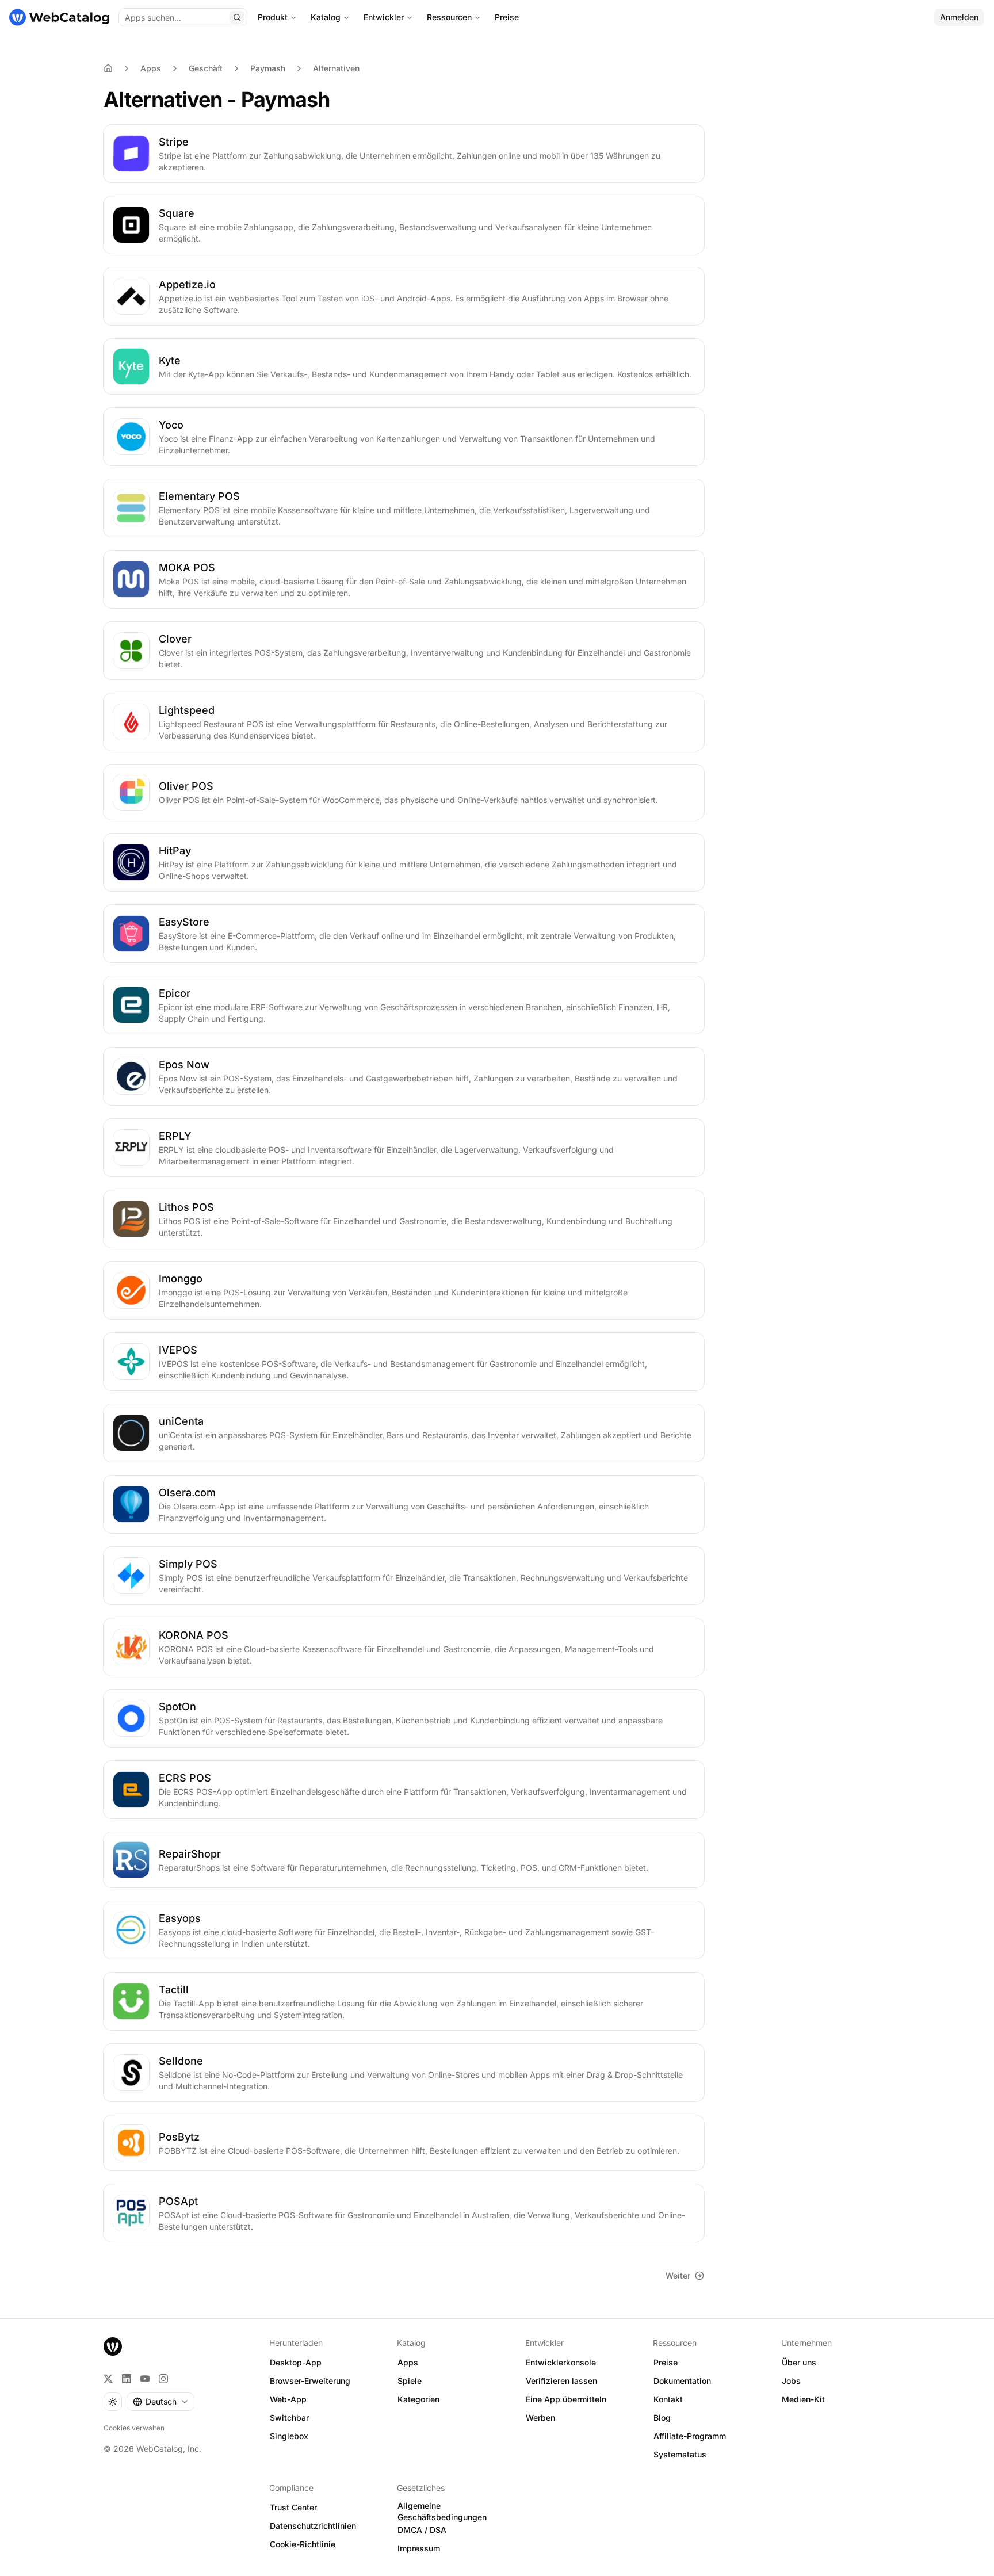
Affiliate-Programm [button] (690, 2436)
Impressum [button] (419, 2548)
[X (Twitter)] (108, 2379)
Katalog (326, 17)
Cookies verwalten (134, 2428)
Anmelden (959, 17)
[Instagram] (163, 2379)
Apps (151, 68)
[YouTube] (145, 2379)
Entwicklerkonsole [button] (561, 2362)
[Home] (108, 68)
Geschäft (206, 68)
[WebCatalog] (113, 2346)
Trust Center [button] (293, 2507)
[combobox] (160, 2402)
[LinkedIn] (127, 2379)
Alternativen (336, 68)
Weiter (678, 2275)
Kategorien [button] (418, 2399)
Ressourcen (449, 17)
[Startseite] (59, 17)
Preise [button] (666, 2362)
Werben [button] (540, 2418)
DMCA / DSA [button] (422, 2530)
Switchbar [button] (289, 2418)
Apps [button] (408, 2362)
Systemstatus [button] (680, 2454)
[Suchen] (237, 17)
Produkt (273, 17)
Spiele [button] (410, 2381)
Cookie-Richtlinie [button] (303, 2544)
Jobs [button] (791, 2381)
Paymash (268, 68)
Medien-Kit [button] (803, 2399)
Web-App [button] (288, 2399)
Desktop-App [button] (296, 2362)
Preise (507, 17)
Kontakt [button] (668, 2399)
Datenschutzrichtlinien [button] (313, 2526)
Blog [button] (662, 2418)
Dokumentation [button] (682, 2381)
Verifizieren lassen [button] (561, 2381)
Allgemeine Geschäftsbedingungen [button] (442, 2512)
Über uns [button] (799, 2362)
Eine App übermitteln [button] (566, 2399)
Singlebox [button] (289, 2436)
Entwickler (384, 17)
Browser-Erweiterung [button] (310, 2381)
